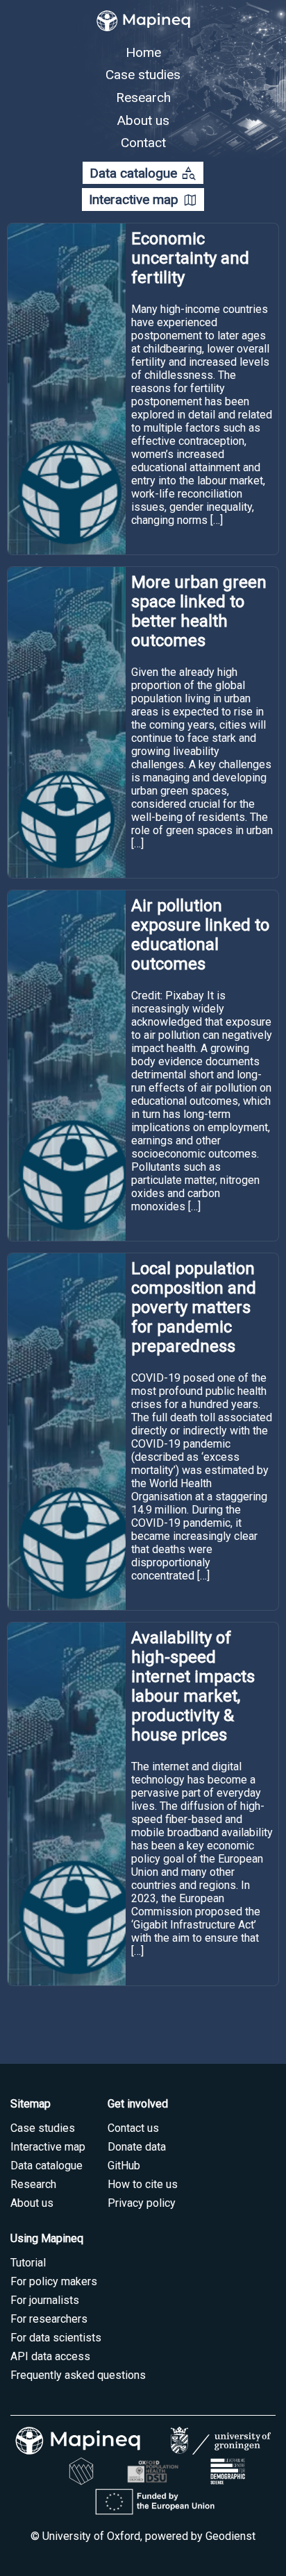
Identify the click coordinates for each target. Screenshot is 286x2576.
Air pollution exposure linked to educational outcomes (200, 935)
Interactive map (143, 200)
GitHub (124, 2166)
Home (143, 52)
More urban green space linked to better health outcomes (199, 611)
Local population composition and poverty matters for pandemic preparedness (194, 1307)
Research (143, 98)
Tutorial (28, 2263)
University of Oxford (91, 2536)
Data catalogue (143, 173)
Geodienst (230, 2536)
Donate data (137, 2147)
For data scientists (56, 2338)
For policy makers (54, 2281)
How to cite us (143, 2184)
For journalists (45, 2300)
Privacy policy (142, 2203)
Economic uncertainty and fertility (190, 258)
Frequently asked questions (78, 2375)
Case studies (143, 75)
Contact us (133, 2128)
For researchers (49, 2319)
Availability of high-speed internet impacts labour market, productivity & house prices (193, 1686)
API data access (50, 2356)
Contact (143, 143)
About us (143, 120)
